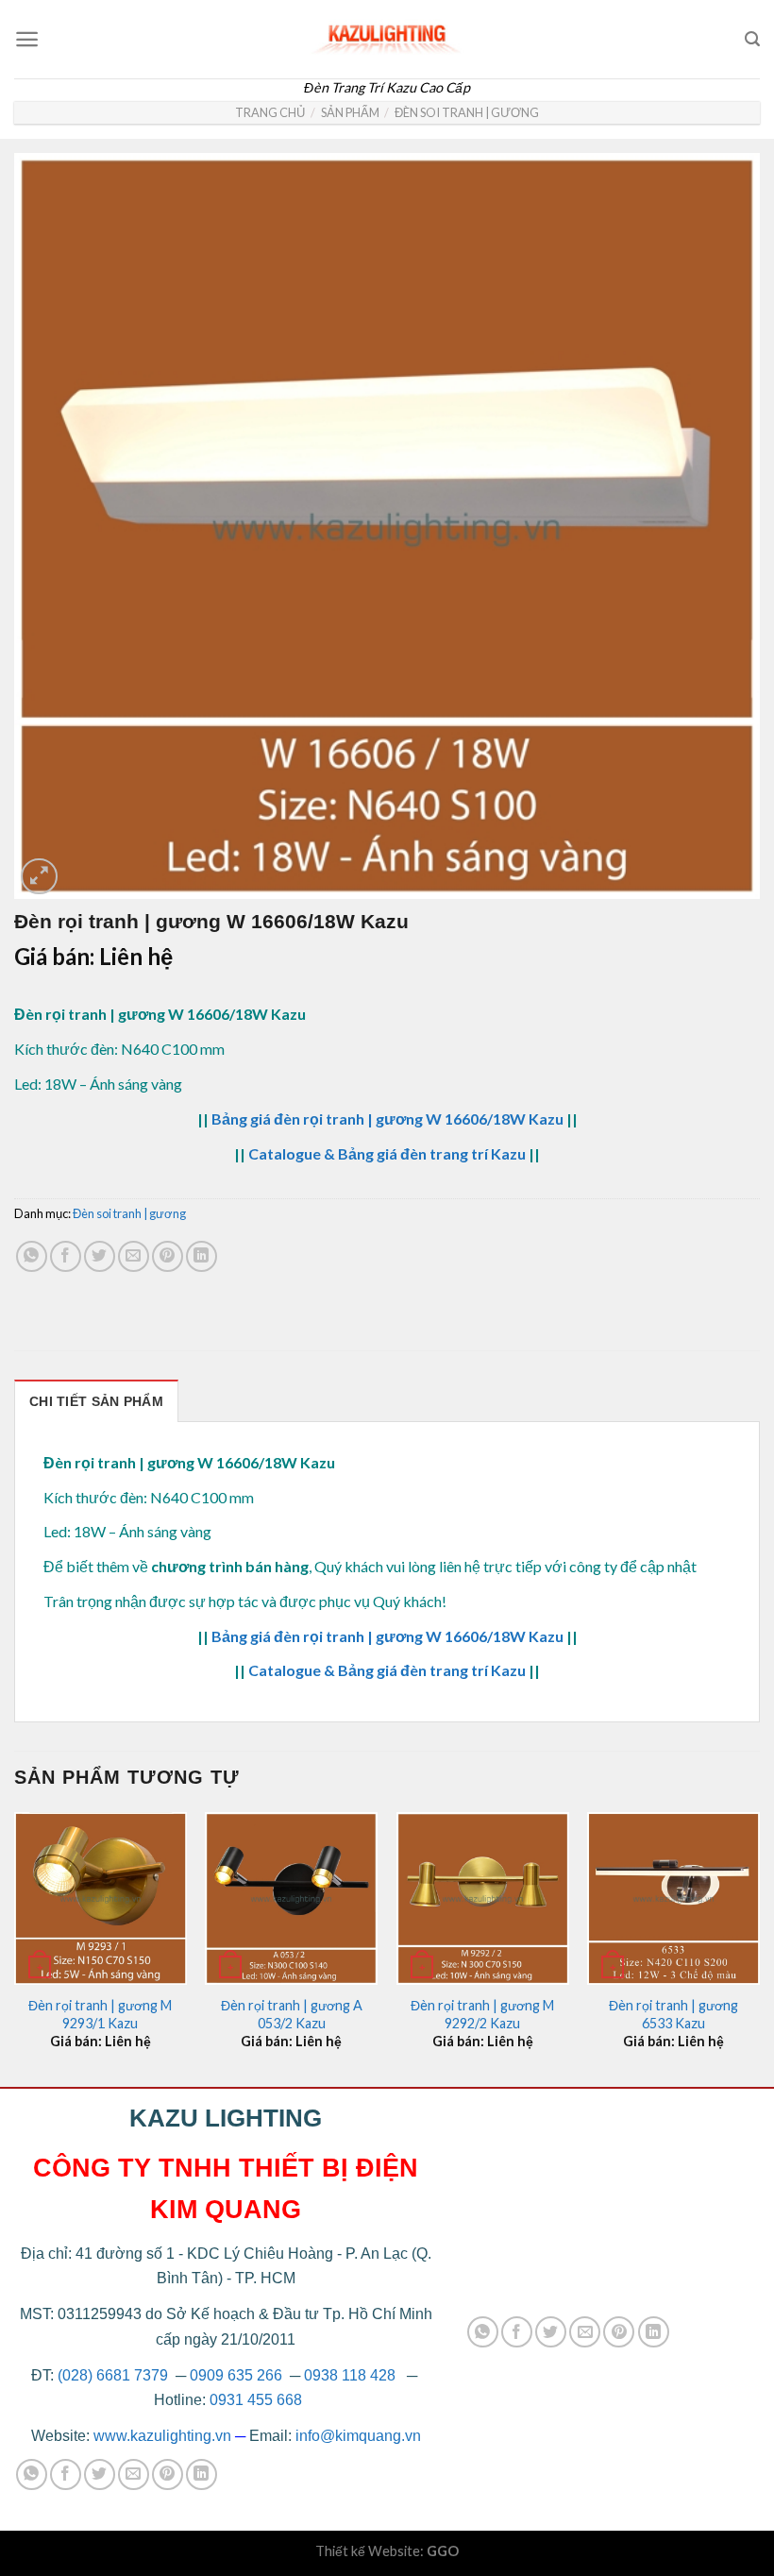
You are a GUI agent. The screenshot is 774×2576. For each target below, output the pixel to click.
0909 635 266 (236, 2375)
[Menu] (27, 39)
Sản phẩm (350, 112)
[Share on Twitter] (100, 1256)
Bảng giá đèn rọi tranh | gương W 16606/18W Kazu (387, 1119)
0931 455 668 (256, 2400)
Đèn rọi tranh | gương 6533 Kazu (673, 2014)
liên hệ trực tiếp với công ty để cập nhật (568, 1566)
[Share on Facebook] (66, 1256)
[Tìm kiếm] (752, 39)
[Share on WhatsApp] (32, 1256)
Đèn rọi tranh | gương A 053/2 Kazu (292, 2014)
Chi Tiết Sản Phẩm (96, 1401)
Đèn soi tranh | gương (467, 112)
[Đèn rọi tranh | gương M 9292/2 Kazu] (483, 1898)
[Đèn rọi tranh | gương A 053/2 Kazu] (291, 1898)
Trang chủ (270, 112)
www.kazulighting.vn (162, 2436)
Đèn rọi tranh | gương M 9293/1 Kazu (100, 2014)
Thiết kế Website (368, 2551)
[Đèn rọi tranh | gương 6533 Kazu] (673, 1898)
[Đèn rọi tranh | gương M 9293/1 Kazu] (101, 1898)
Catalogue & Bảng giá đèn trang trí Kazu (387, 1153)
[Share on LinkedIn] (202, 1256)
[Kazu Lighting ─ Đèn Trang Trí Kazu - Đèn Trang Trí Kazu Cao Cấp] (387, 34)
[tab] (96, 1401)
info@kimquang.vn (358, 2436)
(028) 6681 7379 (115, 2375)
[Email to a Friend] (134, 1256)
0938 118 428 (350, 2375)
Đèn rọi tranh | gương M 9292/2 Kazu (482, 2014)
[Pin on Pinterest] (168, 1256)
